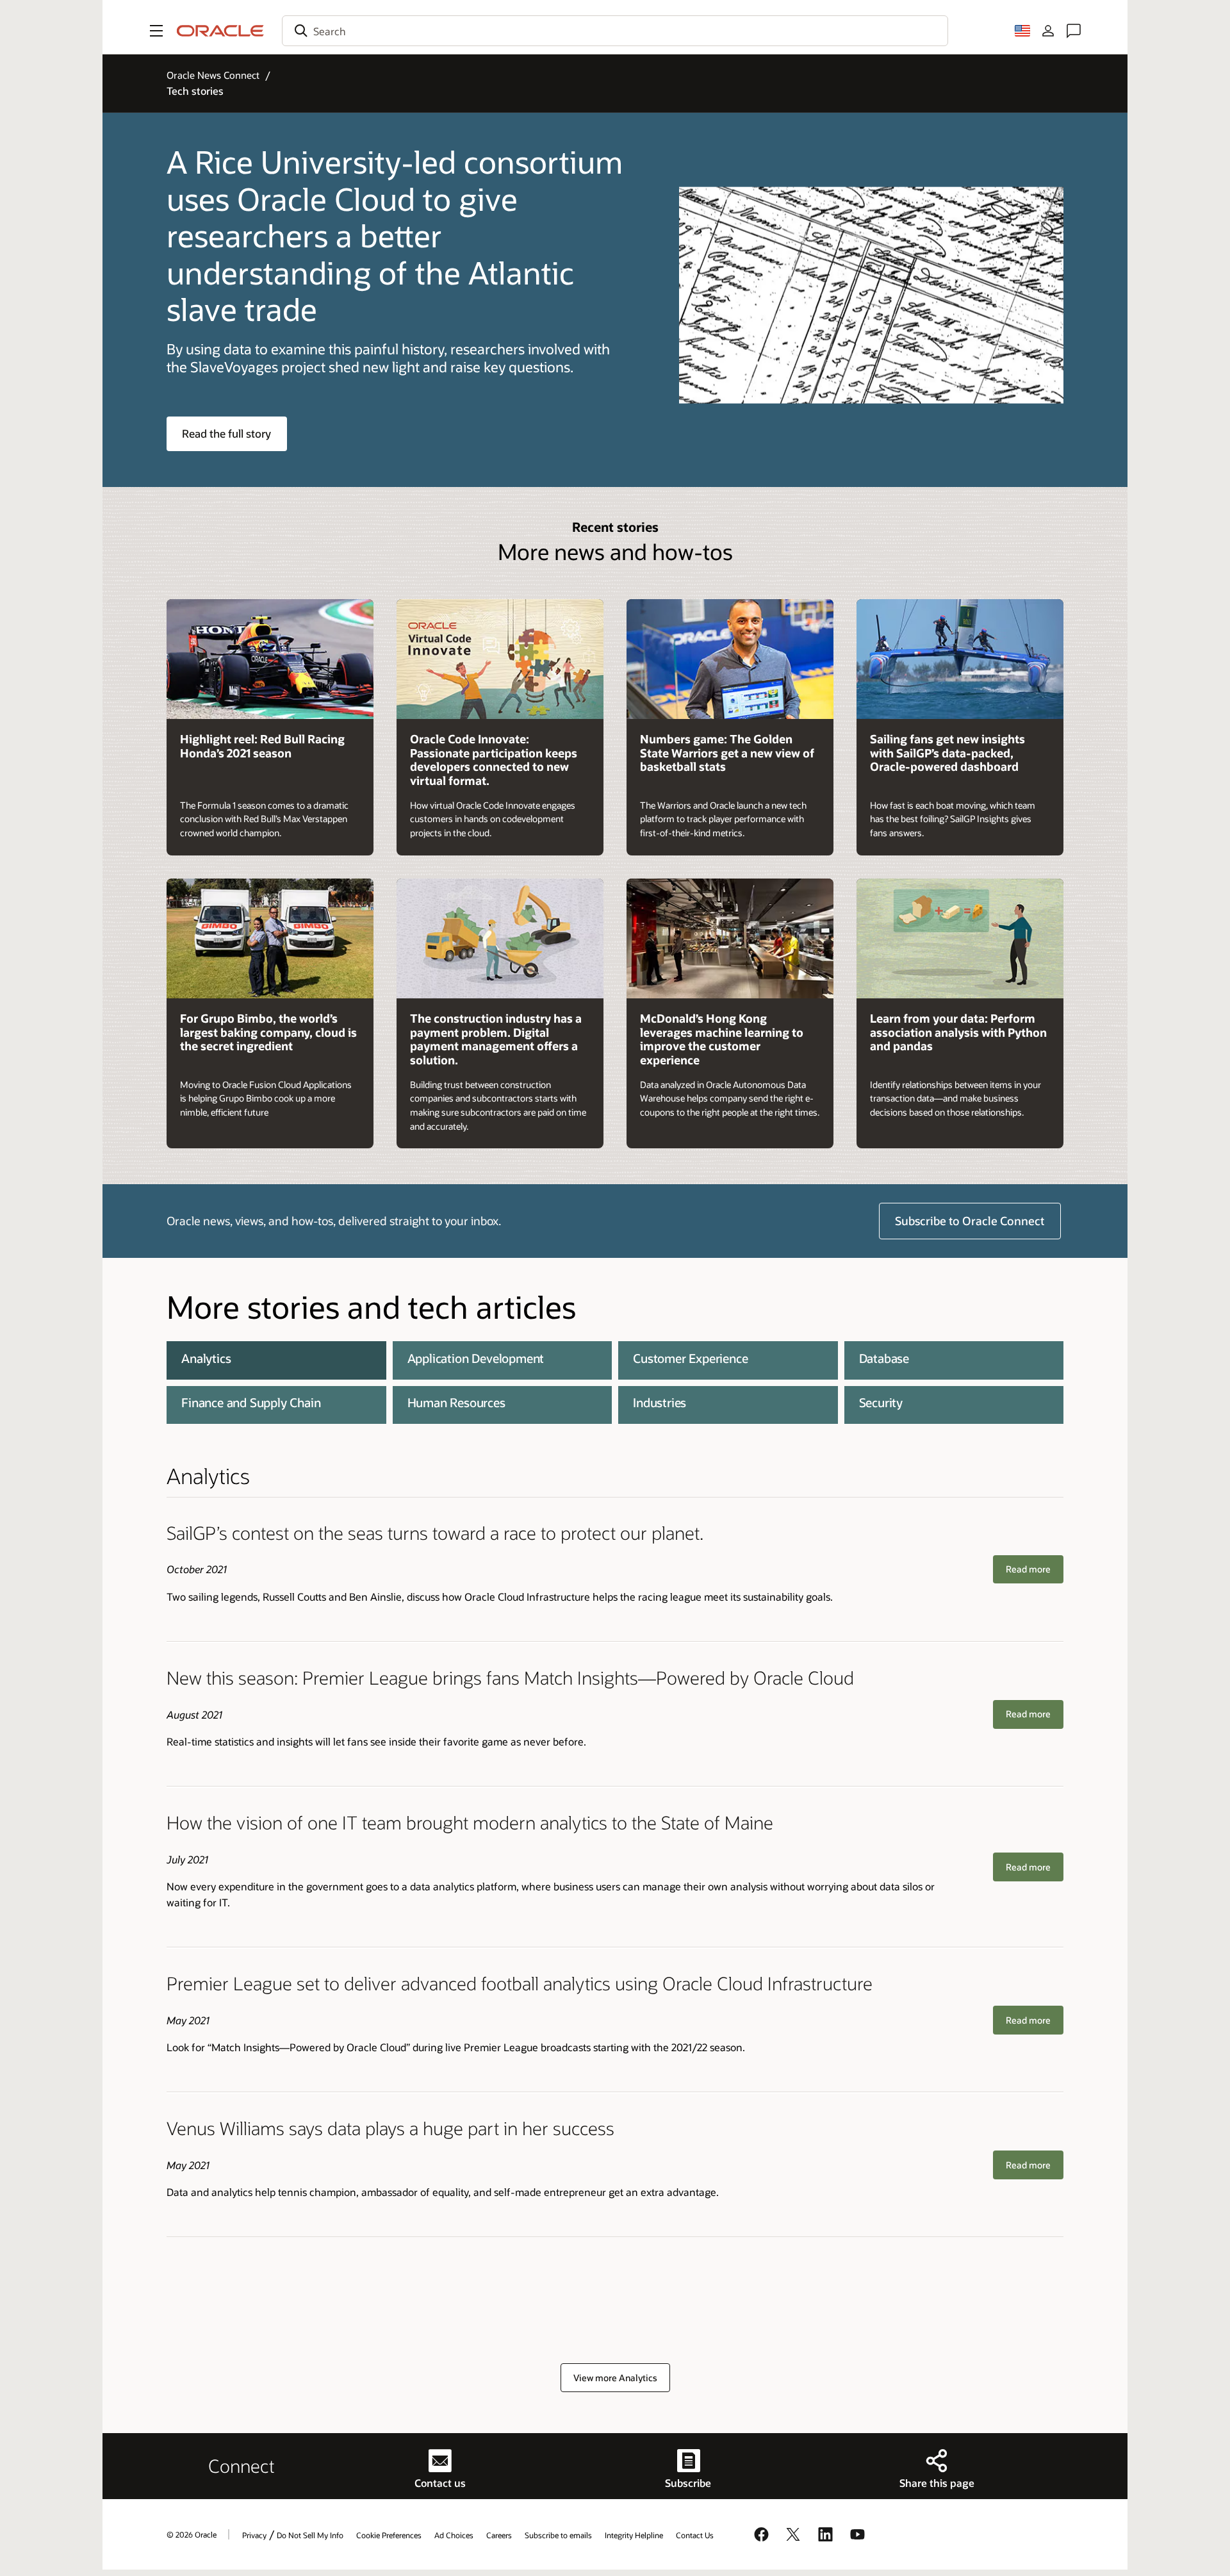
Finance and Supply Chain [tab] (251, 1402)
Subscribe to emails (558, 2535)
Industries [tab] (660, 1402)
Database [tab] (884, 1358)
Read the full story (226, 433)
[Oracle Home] (220, 31)
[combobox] (615, 31)
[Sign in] (1048, 31)
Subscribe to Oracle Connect (970, 1221)
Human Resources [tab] (456, 1402)
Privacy (254, 2535)
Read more (1028, 1569)
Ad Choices (454, 2535)
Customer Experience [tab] (690, 1358)
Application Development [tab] (476, 1358)
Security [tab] (881, 1402)
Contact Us (695, 2535)
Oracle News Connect (213, 75)
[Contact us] (1074, 31)
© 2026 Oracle (192, 2534)
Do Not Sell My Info (310, 2535)
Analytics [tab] (206, 1358)
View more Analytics (615, 2378)
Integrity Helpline (634, 2535)
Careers (499, 2535)
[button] (156, 31)
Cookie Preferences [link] (389, 2535)
